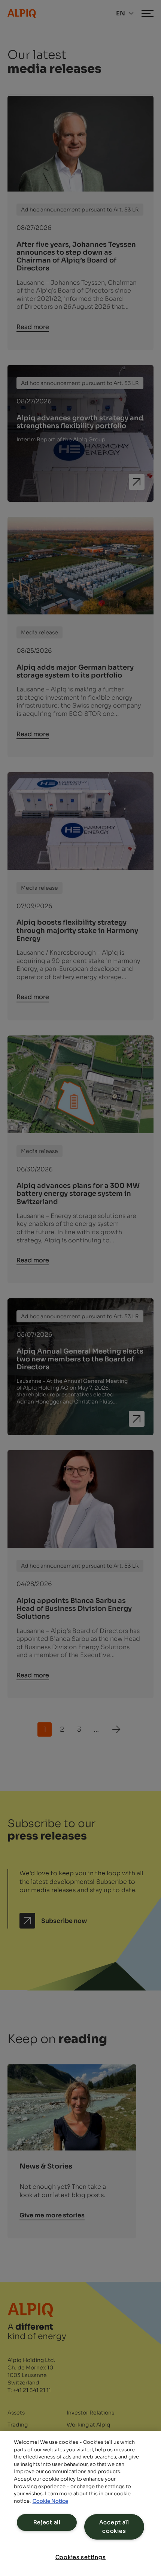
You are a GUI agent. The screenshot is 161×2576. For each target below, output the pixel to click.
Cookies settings (81, 2557)
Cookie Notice (50, 2501)
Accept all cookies (114, 2527)
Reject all (47, 2522)
